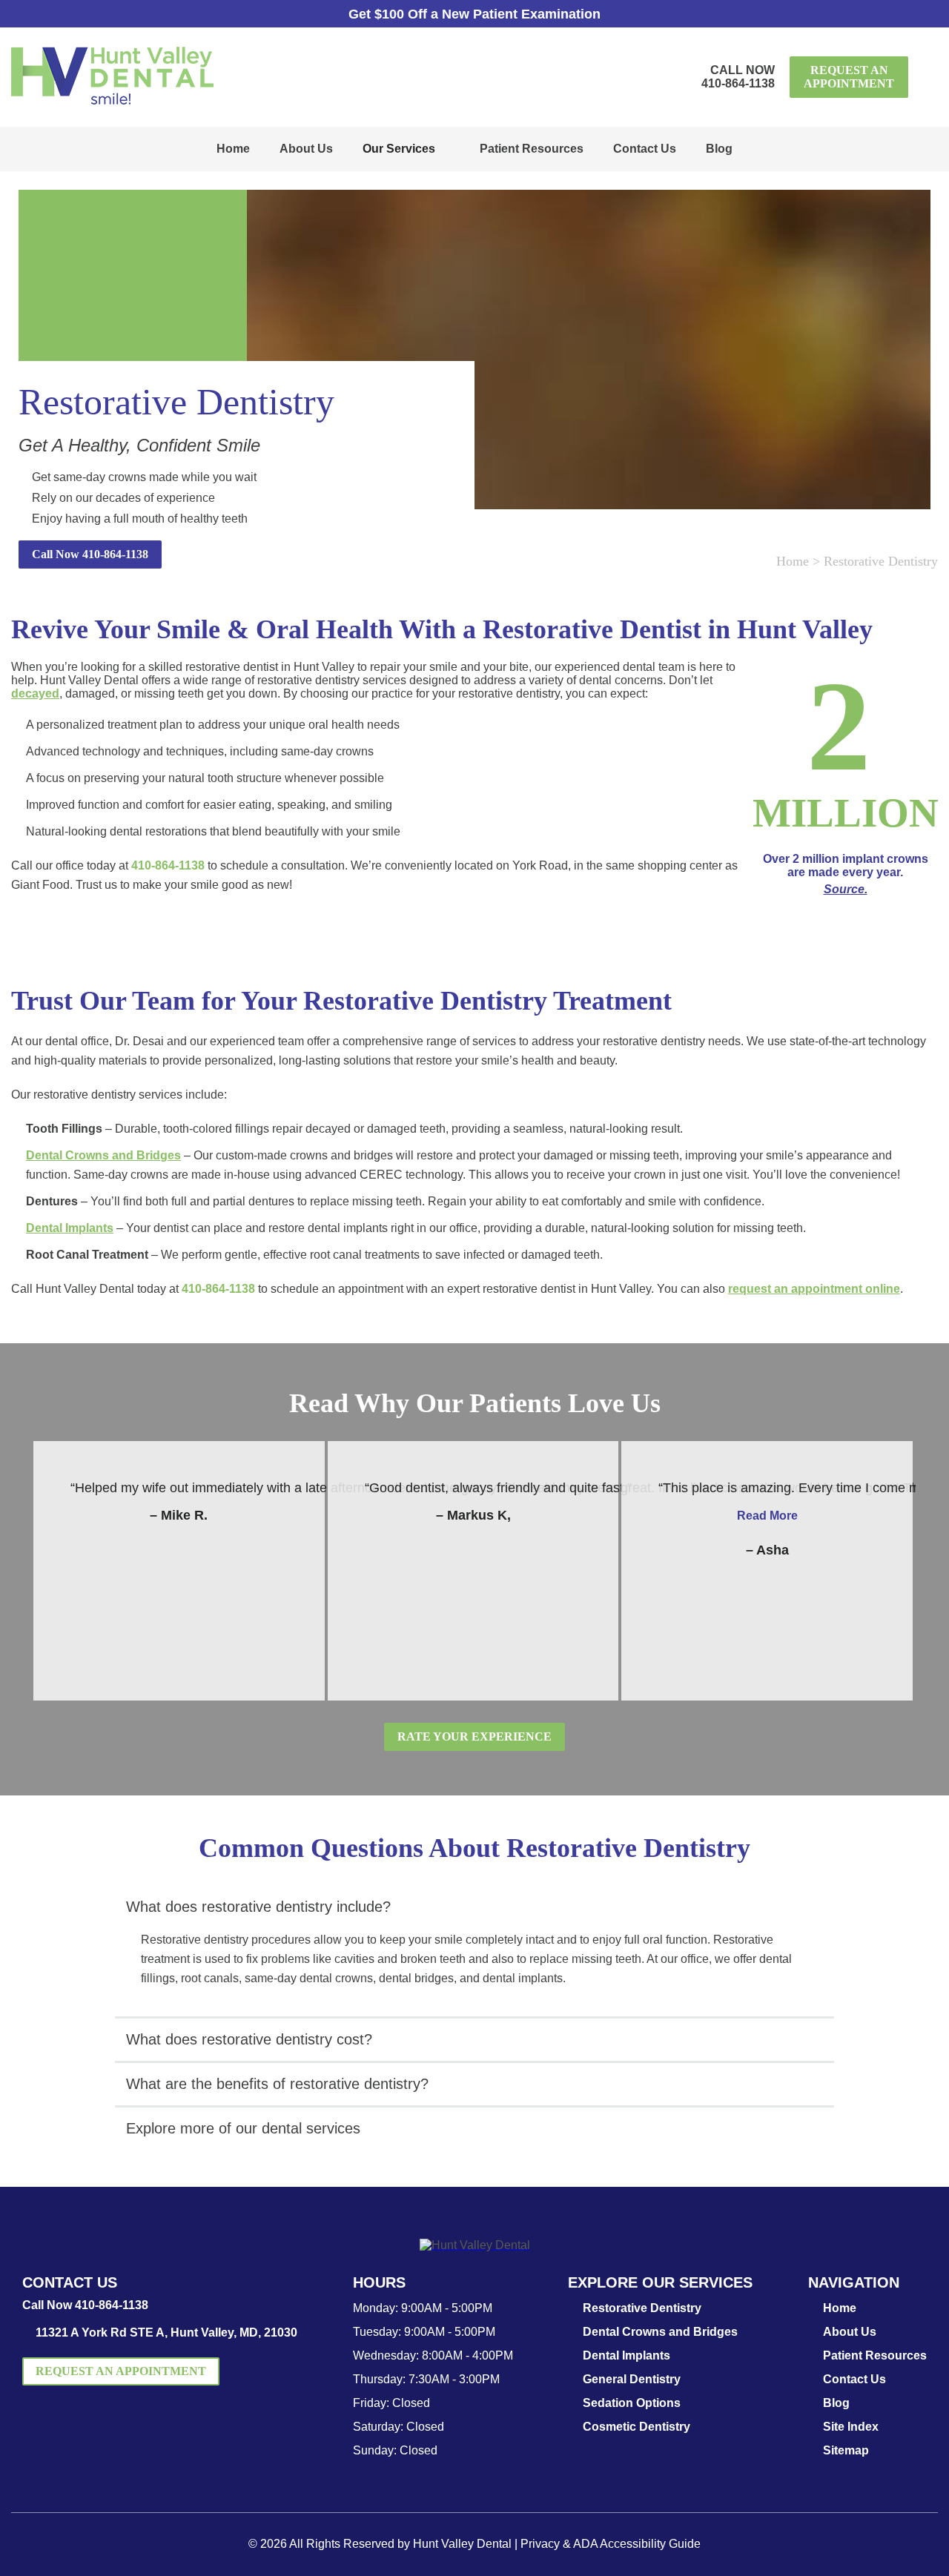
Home (233, 149)
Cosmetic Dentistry (636, 2427)
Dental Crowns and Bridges (103, 1155)
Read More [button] (767, 1516)
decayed (35, 693)
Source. (846, 889)
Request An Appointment (849, 77)
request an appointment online (814, 1289)
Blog (719, 149)
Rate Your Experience (474, 1736)
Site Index (851, 2427)
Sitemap (846, 2450)
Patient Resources (532, 149)
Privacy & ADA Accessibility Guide (611, 2544)
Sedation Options (632, 2403)
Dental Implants (70, 1228)
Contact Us (645, 149)
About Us (306, 149)
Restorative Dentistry (642, 2308)
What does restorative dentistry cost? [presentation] (249, 2039)
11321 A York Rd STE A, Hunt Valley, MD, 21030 (166, 2332)
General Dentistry (632, 2379)
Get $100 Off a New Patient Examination (474, 14)
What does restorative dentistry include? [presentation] (258, 1907)
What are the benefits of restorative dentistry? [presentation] (277, 2084)
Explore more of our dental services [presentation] (243, 2128)
